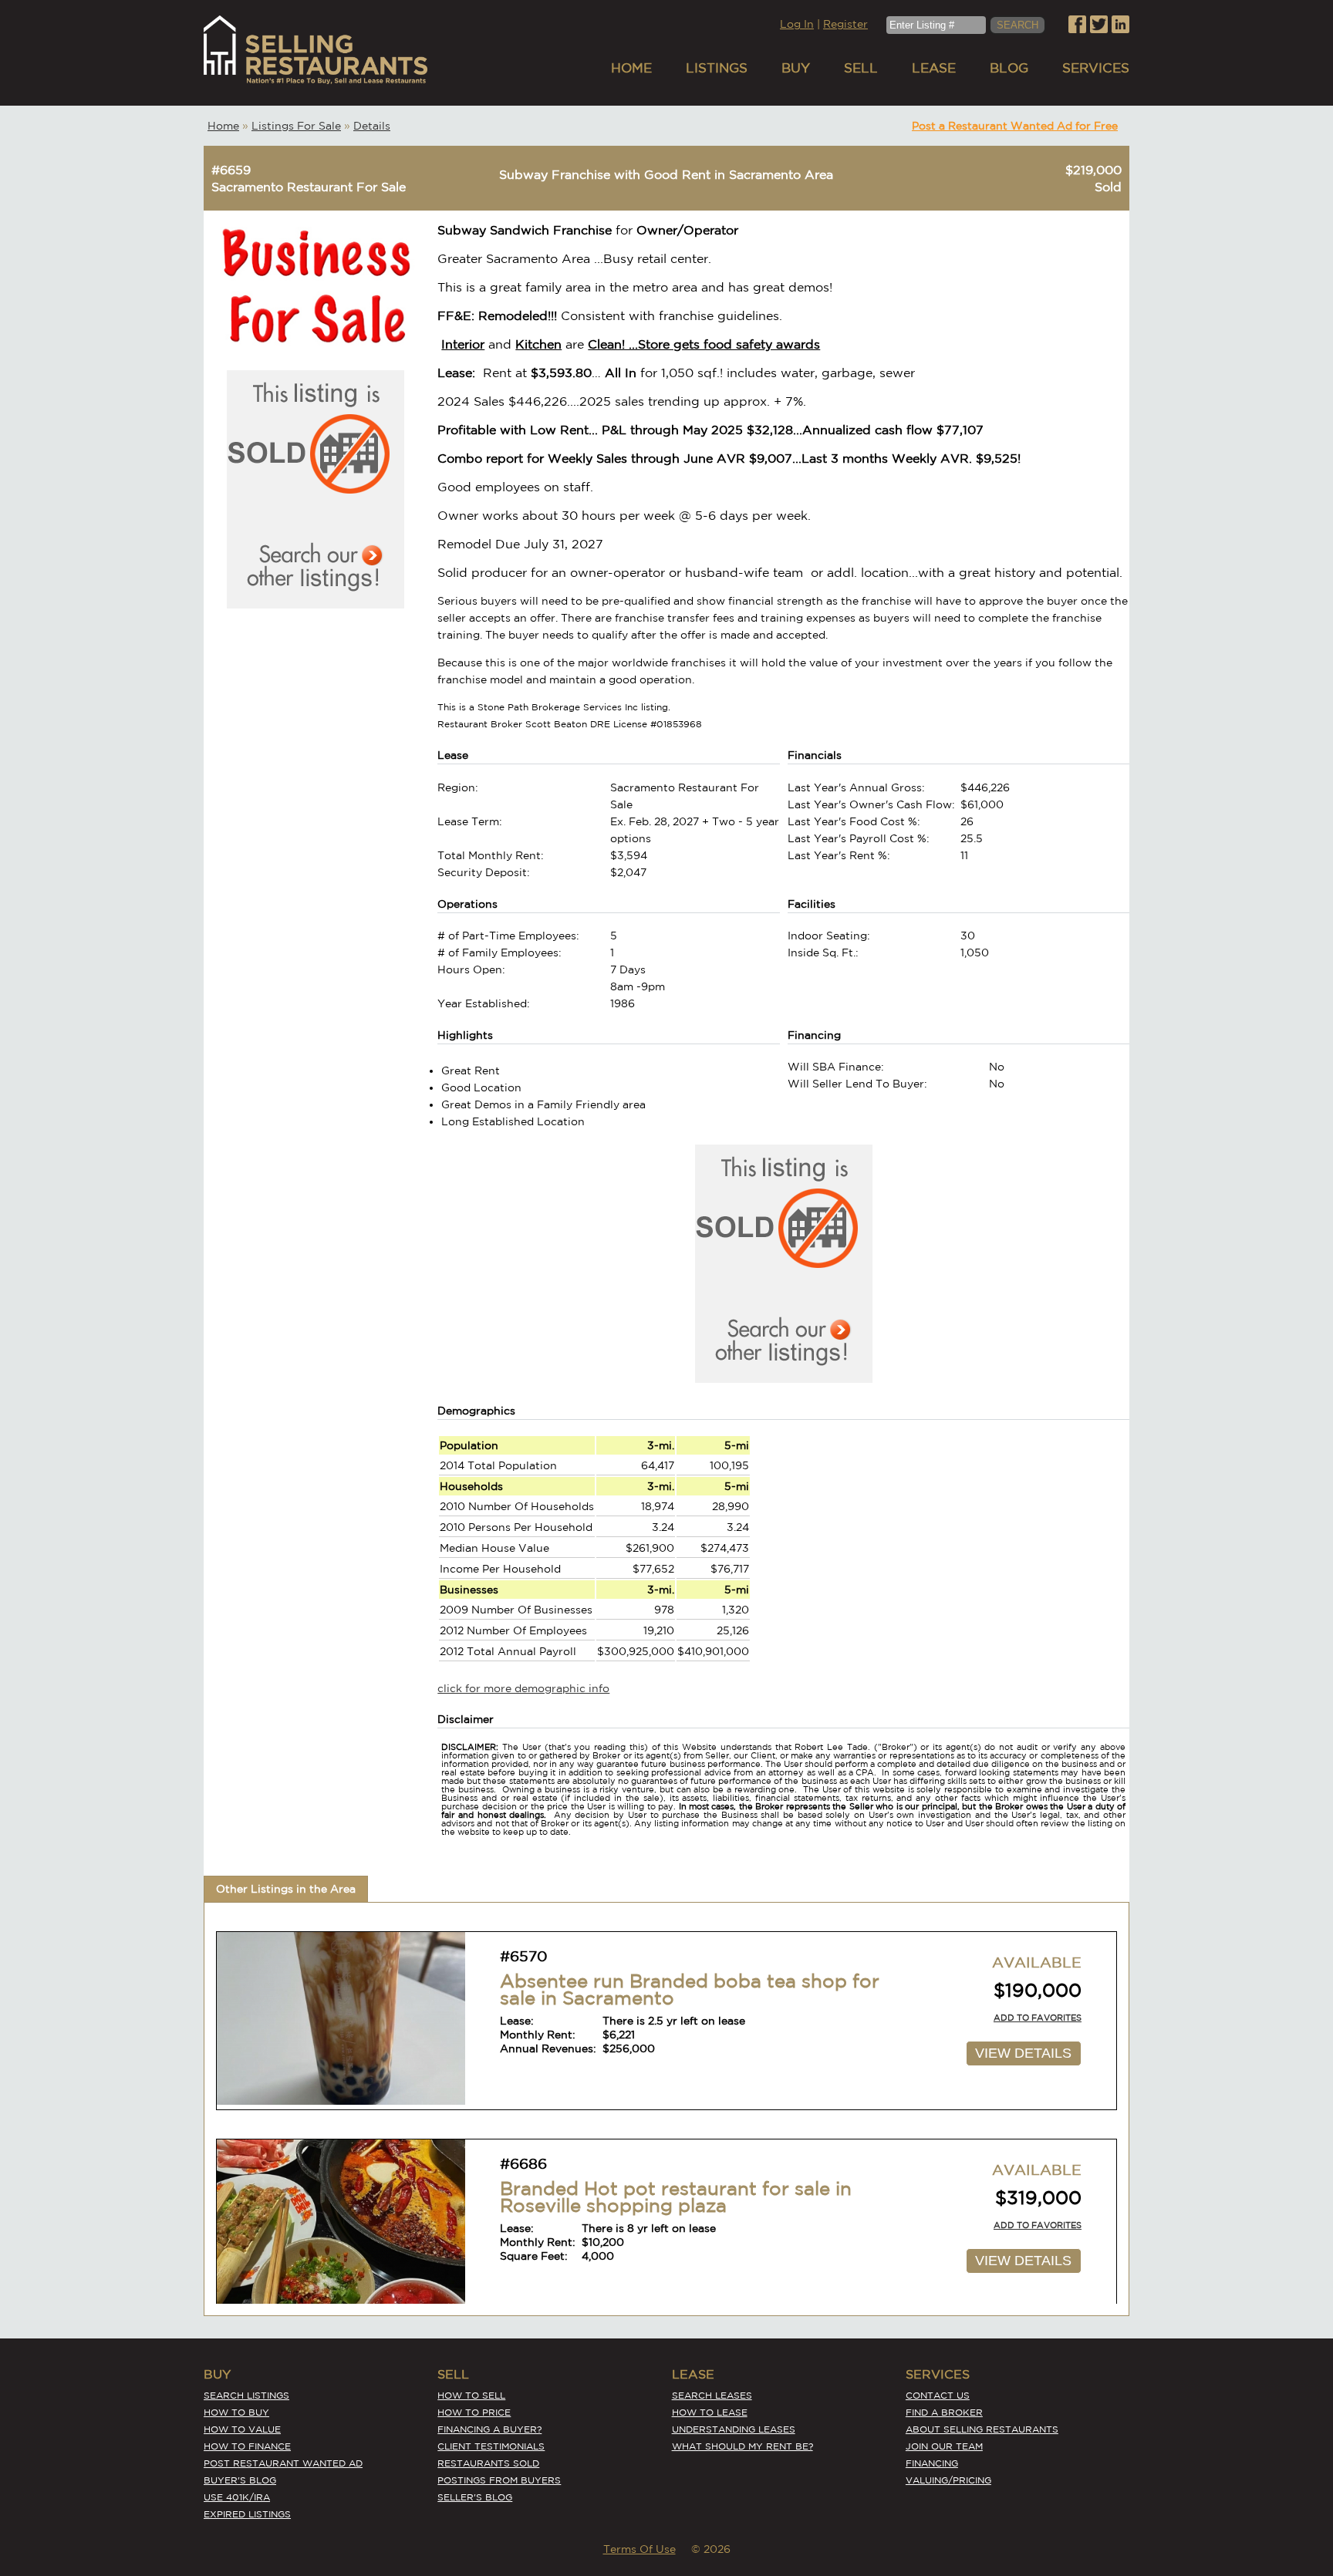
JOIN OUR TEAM (944, 2446)
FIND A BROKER (944, 2412)
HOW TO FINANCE (247, 2446)
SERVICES (1096, 67)
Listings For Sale (296, 126)
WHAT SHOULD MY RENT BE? (742, 2446)
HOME (631, 67)
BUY (796, 67)
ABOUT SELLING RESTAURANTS (982, 2429)
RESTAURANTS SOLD (488, 2463)
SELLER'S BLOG (475, 2497)
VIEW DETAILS (1023, 2053)
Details (372, 126)
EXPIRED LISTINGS (247, 2514)
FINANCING (932, 2463)
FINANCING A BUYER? (489, 2429)
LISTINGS (717, 67)
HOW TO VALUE (242, 2429)
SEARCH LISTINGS (246, 2395)
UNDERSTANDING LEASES (734, 2429)
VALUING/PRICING (948, 2480)
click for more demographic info (523, 1688)
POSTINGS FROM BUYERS (499, 2480)
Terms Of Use (640, 2549)
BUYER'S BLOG (240, 2480)
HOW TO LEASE (710, 2412)
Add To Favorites (1038, 2018)
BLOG (1009, 67)
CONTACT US (938, 2395)
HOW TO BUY (236, 2412)
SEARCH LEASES (712, 2395)
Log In (797, 24)
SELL (861, 67)
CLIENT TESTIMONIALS (491, 2446)
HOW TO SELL (471, 2395)
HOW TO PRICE (474, 2412)
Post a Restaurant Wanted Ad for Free (1015, 126)
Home (223, 126)
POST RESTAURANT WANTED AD (283, 2463)
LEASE (934, 67)
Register (845, 24)
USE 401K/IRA (237, 2497)
